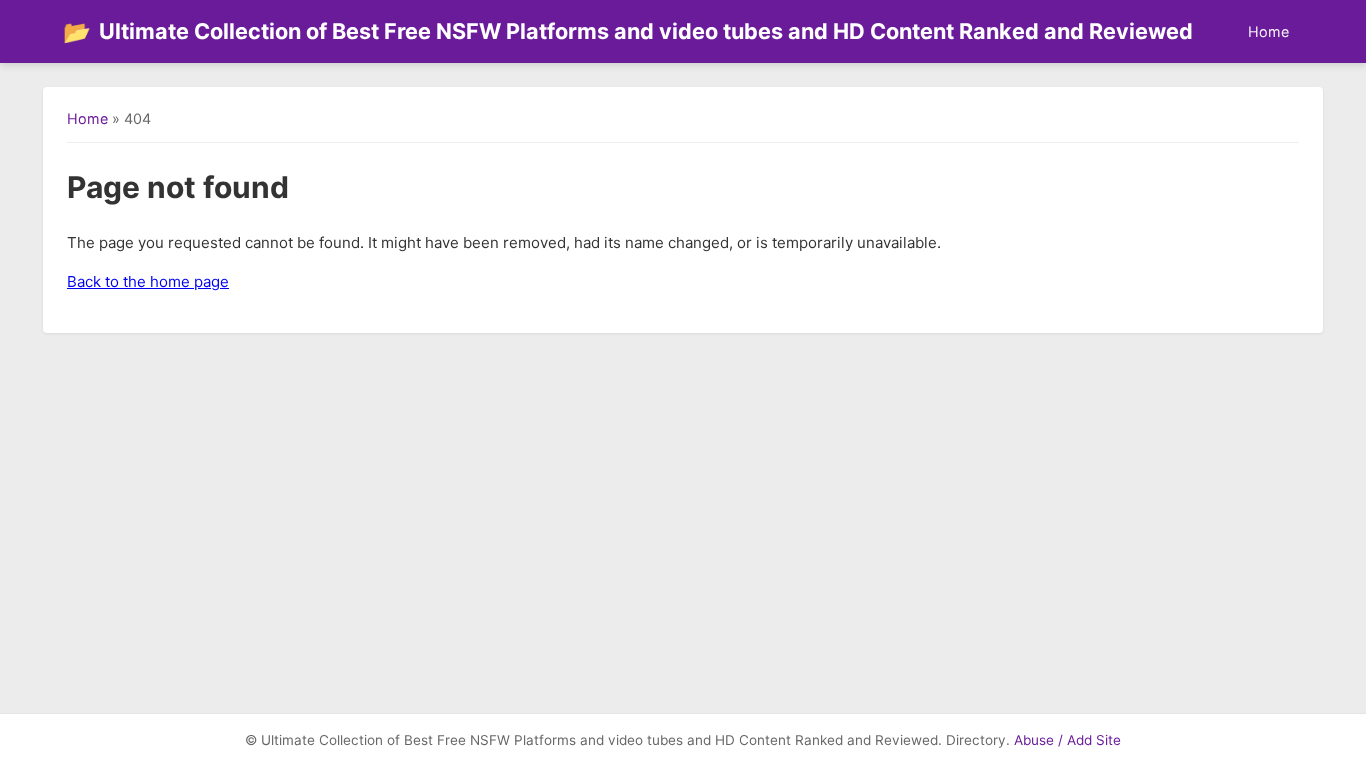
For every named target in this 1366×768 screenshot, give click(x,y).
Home (1268, 31)
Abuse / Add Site (1067, 740)
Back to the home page (148, 281)
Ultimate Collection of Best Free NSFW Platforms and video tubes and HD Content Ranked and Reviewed (628, 31)
